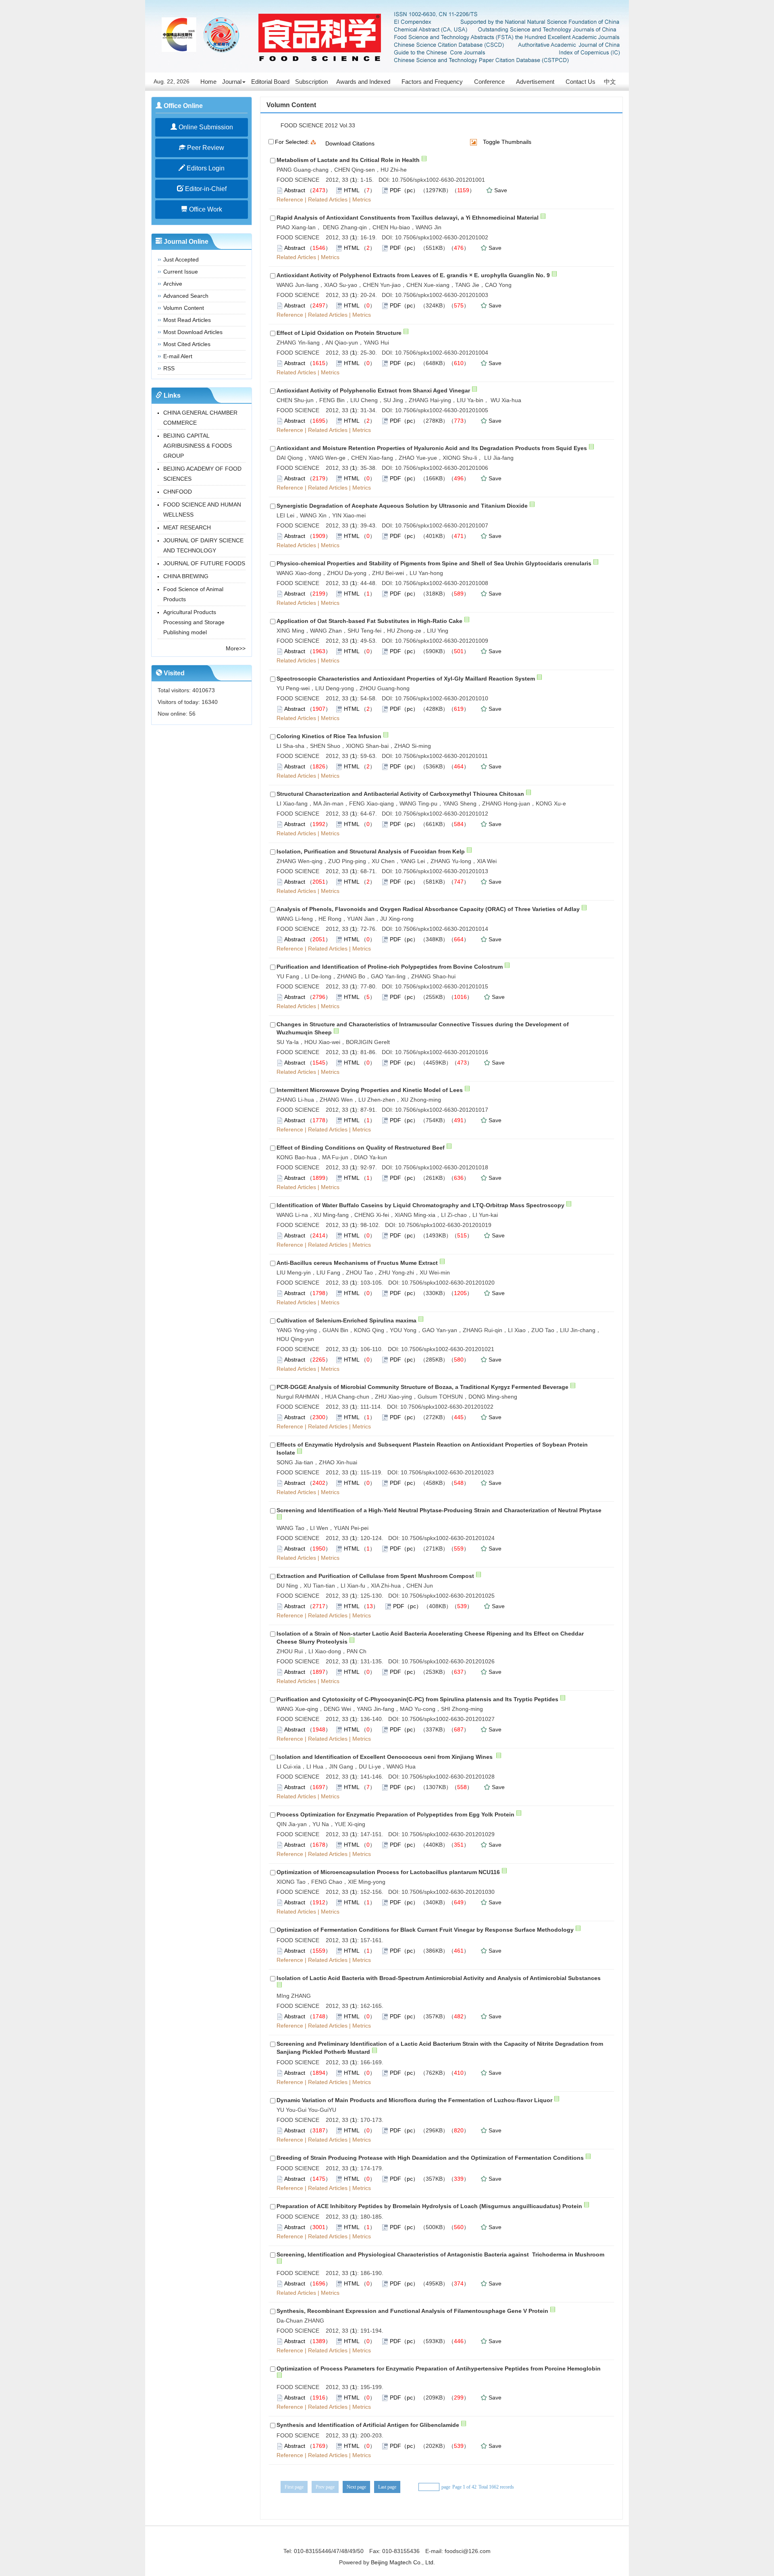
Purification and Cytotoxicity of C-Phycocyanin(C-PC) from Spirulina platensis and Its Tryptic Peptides (417, 1699)
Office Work (205, 209)
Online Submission (205, 127)
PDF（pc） (404, 190)
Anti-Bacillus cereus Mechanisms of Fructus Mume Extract (357, 1263)
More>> (236, 648)
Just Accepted (181, 259)
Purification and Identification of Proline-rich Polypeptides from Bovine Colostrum (390, 967)
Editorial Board (270, 82)
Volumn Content (184, 308)
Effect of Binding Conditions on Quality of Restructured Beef (361, 1148)
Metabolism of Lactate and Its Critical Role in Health (348, 160)
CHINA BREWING (186, 576)
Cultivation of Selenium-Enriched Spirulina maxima (346, 1320)
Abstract (295, 190)
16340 (210, 702)
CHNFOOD (178, 492)
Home (208, 82)
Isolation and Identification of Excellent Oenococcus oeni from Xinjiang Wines (385, 1757)
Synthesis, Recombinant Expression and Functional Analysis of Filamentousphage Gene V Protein (412, 2311)
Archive (173, 284)
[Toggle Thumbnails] (473, 142)
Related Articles (328, 199)
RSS (169, 368)
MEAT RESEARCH (187, 527)
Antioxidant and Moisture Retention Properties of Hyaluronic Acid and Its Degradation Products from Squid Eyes (432, 448)
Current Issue (181, 272)
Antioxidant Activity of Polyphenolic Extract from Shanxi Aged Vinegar (373, 390)
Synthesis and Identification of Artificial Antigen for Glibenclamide (368, 2425)
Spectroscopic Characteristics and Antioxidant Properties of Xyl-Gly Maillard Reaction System (406, 679)
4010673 (204, 690)
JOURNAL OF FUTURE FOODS (204, 563)
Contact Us (580, 82)
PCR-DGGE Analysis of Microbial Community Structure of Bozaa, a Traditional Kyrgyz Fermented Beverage (422, 1387)
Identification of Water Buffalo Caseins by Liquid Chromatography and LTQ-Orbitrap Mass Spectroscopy (420, 1205)
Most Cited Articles (187, 344)
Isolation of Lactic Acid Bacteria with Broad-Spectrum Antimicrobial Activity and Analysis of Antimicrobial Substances (439, 1978)
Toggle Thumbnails (507, 142)
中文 (610, 82)
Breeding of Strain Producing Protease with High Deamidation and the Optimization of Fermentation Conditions (430, 2158)
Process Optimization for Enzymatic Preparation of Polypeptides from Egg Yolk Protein (395, 1814)
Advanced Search (186, 296)
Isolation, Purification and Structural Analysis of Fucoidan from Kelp (371, 851)
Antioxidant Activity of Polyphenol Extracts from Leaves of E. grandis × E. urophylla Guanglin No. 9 (413, 275)
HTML (352, 190)
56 (192, 714)
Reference (290, 199)
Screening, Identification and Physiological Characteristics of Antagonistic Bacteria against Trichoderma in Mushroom (440, 2254)
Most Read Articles (187, 320)
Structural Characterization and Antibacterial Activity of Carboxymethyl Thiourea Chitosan (400, 794)
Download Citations (350, 143)
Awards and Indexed (363, 82)
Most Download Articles (193, 332)
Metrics (362, 199)
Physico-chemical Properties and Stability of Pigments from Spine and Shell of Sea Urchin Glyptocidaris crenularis (434, 563)
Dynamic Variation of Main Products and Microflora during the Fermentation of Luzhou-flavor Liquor (414, 2100)
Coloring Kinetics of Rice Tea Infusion (329, 736)
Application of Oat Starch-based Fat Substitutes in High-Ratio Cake (369, 621)
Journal (232, 82)
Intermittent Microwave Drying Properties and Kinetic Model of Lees (370, 1090)
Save (501, 190)
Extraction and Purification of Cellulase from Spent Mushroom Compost (375, 1576)
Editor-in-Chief (205, 189)
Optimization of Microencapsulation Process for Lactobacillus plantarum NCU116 (388, 1872)
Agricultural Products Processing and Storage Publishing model (194, 622)
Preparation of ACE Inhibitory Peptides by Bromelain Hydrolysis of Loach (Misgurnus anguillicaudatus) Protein (429, 2206)
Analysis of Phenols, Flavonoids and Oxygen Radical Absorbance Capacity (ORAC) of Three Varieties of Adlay (428, 909)
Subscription (311, 82)
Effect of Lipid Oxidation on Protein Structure (339, 333)
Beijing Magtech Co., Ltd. (403, 2562)
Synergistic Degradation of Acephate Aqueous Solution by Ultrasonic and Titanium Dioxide (402, 506)
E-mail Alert (178, 356)
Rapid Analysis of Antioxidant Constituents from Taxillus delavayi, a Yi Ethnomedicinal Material (408, 218)
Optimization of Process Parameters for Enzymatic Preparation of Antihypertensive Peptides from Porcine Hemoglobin (439, 2368)
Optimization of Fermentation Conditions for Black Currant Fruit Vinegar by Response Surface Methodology (425, 1930)
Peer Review (205, 148)
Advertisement (535, 82)
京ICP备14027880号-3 (387, 2540)
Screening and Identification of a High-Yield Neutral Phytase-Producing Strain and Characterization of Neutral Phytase (439, 1510)
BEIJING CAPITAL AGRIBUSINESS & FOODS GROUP (198, 446)
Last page (387, 2487)
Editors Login (205, 168)
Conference (489, 82)
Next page (356, 2487)
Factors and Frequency (432, 82)
